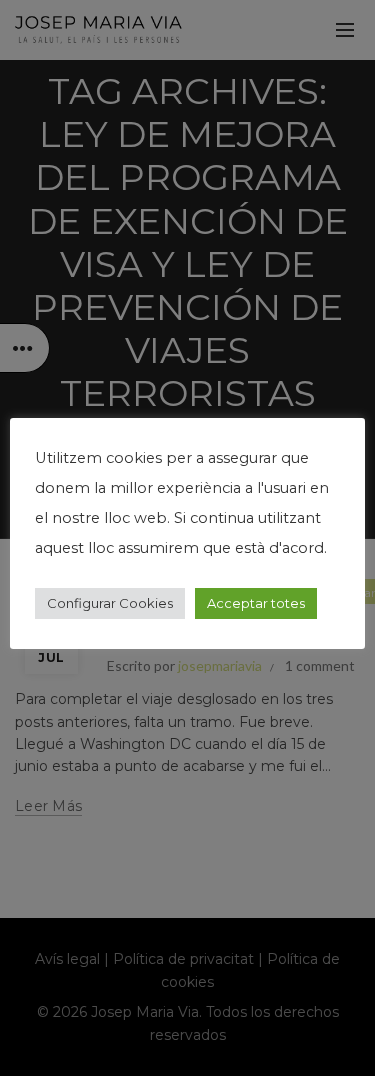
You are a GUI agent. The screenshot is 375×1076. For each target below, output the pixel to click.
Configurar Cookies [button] (110, 603)
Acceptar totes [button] (256, 603)
